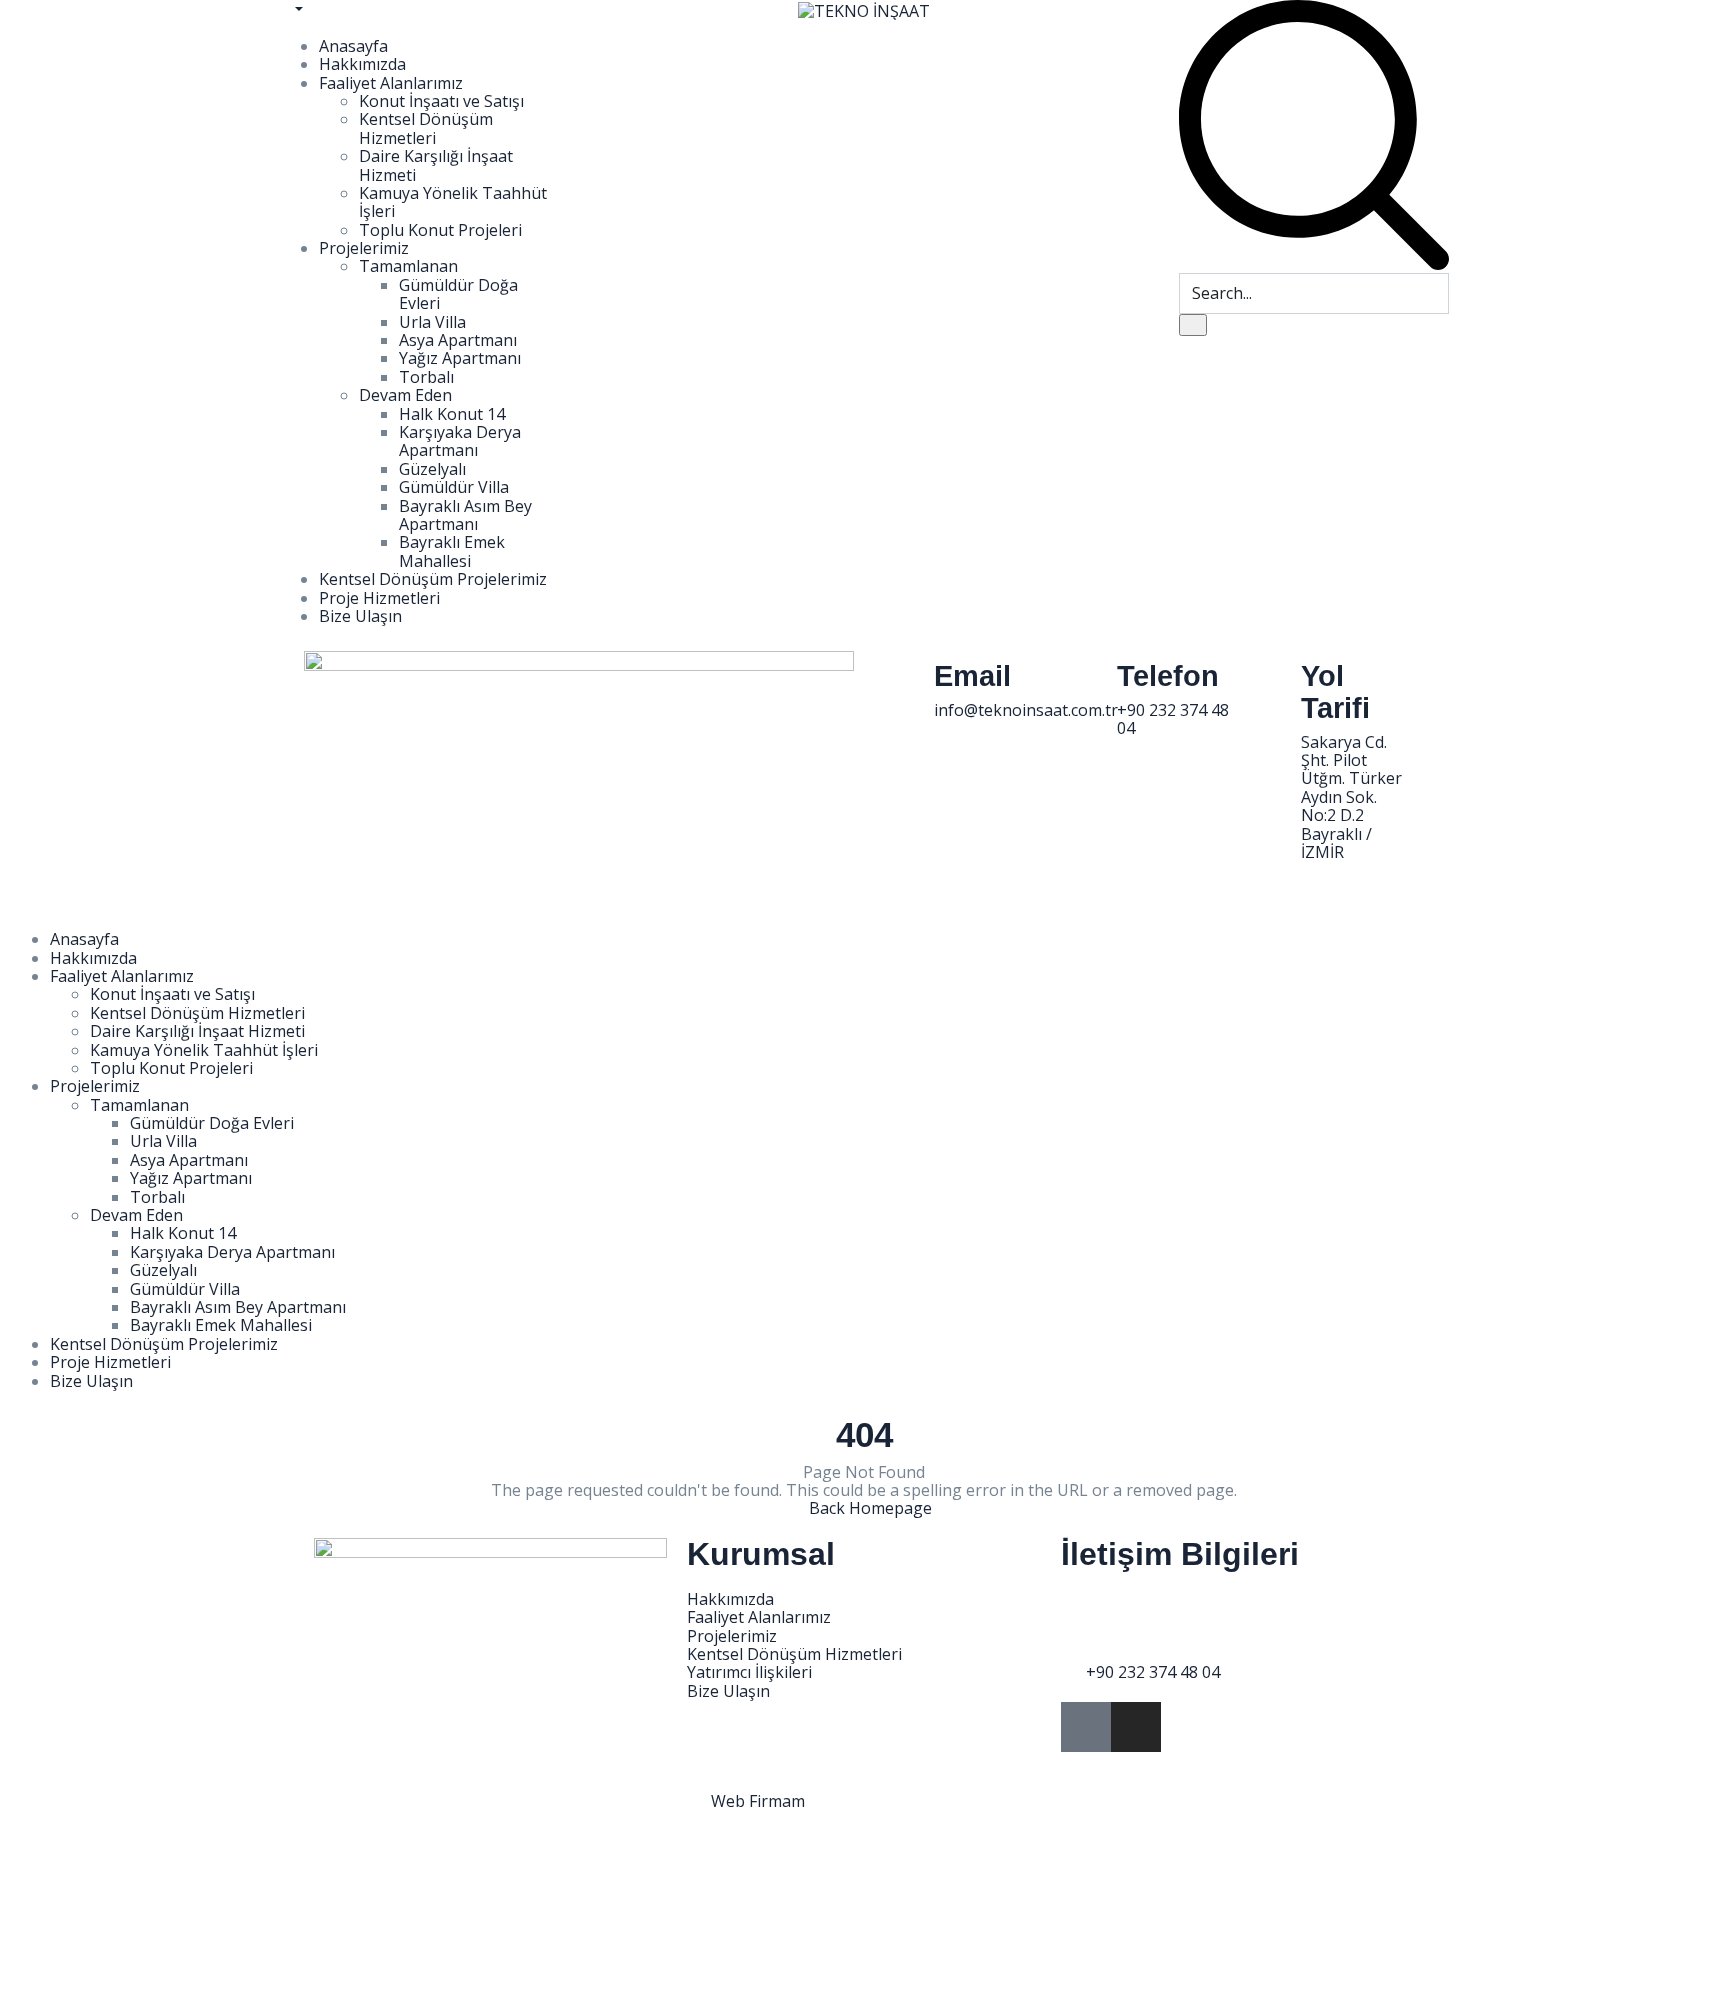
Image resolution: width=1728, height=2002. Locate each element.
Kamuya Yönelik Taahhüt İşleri (453, 202)
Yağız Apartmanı (460, 358)
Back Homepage (870, 1508)
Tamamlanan (408, 266)
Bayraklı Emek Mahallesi (452, 551)
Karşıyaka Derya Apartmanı (460, 441)
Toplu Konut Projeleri (440, 230)
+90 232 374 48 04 (1173, 719)
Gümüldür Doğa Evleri (458, 294)
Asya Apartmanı (458, 340)
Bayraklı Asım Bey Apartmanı (465, 515)
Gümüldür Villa (454, 487)
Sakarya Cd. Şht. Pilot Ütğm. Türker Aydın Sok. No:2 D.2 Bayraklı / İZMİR (1351, 797)
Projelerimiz (364, 248)
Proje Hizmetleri (379, 598)
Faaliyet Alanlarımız (391, 83)
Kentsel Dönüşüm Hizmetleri (426, 128)
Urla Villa (432, 322)
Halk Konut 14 (452, 414)
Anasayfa (353, 46)
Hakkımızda (362, 64)
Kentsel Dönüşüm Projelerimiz (433, 579)
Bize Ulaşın (360, 616)
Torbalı (426, 377)
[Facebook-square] (1086, 1727)
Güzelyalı (432, 469)
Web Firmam (758, 1801)
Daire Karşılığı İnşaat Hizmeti (436, 165)
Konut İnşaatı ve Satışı (441, 101)
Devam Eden (405, 395)
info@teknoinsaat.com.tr (1026, 710)
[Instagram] (1136, 1727)
